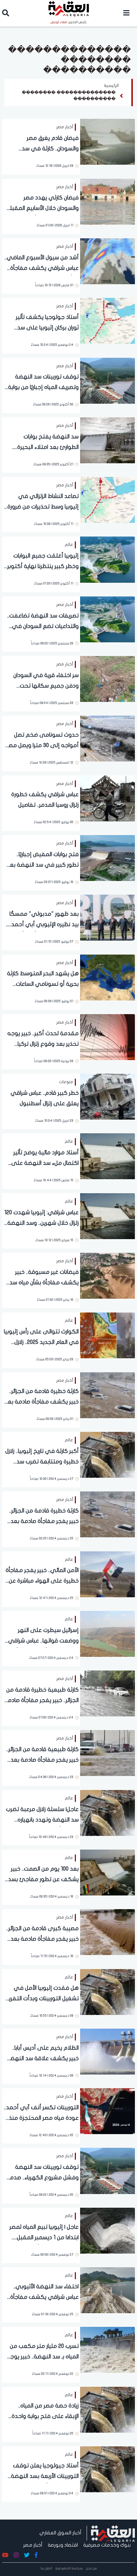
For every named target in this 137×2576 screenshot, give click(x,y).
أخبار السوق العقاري (60, 2533)
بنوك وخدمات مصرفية (107, 2545)
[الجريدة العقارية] (113, 2533)
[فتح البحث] (6, 14)
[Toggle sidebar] (126, 13)
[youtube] (5, 2555)
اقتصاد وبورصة (63, 2545)
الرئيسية (111, 86)
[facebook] (36, 2555)
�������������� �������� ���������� (69, 96)
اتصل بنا (46, 2568)
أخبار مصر (33, 2545)
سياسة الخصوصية (69, 2568)
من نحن (92, 2568)
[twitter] (27, 2555)
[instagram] (16, 2555)
